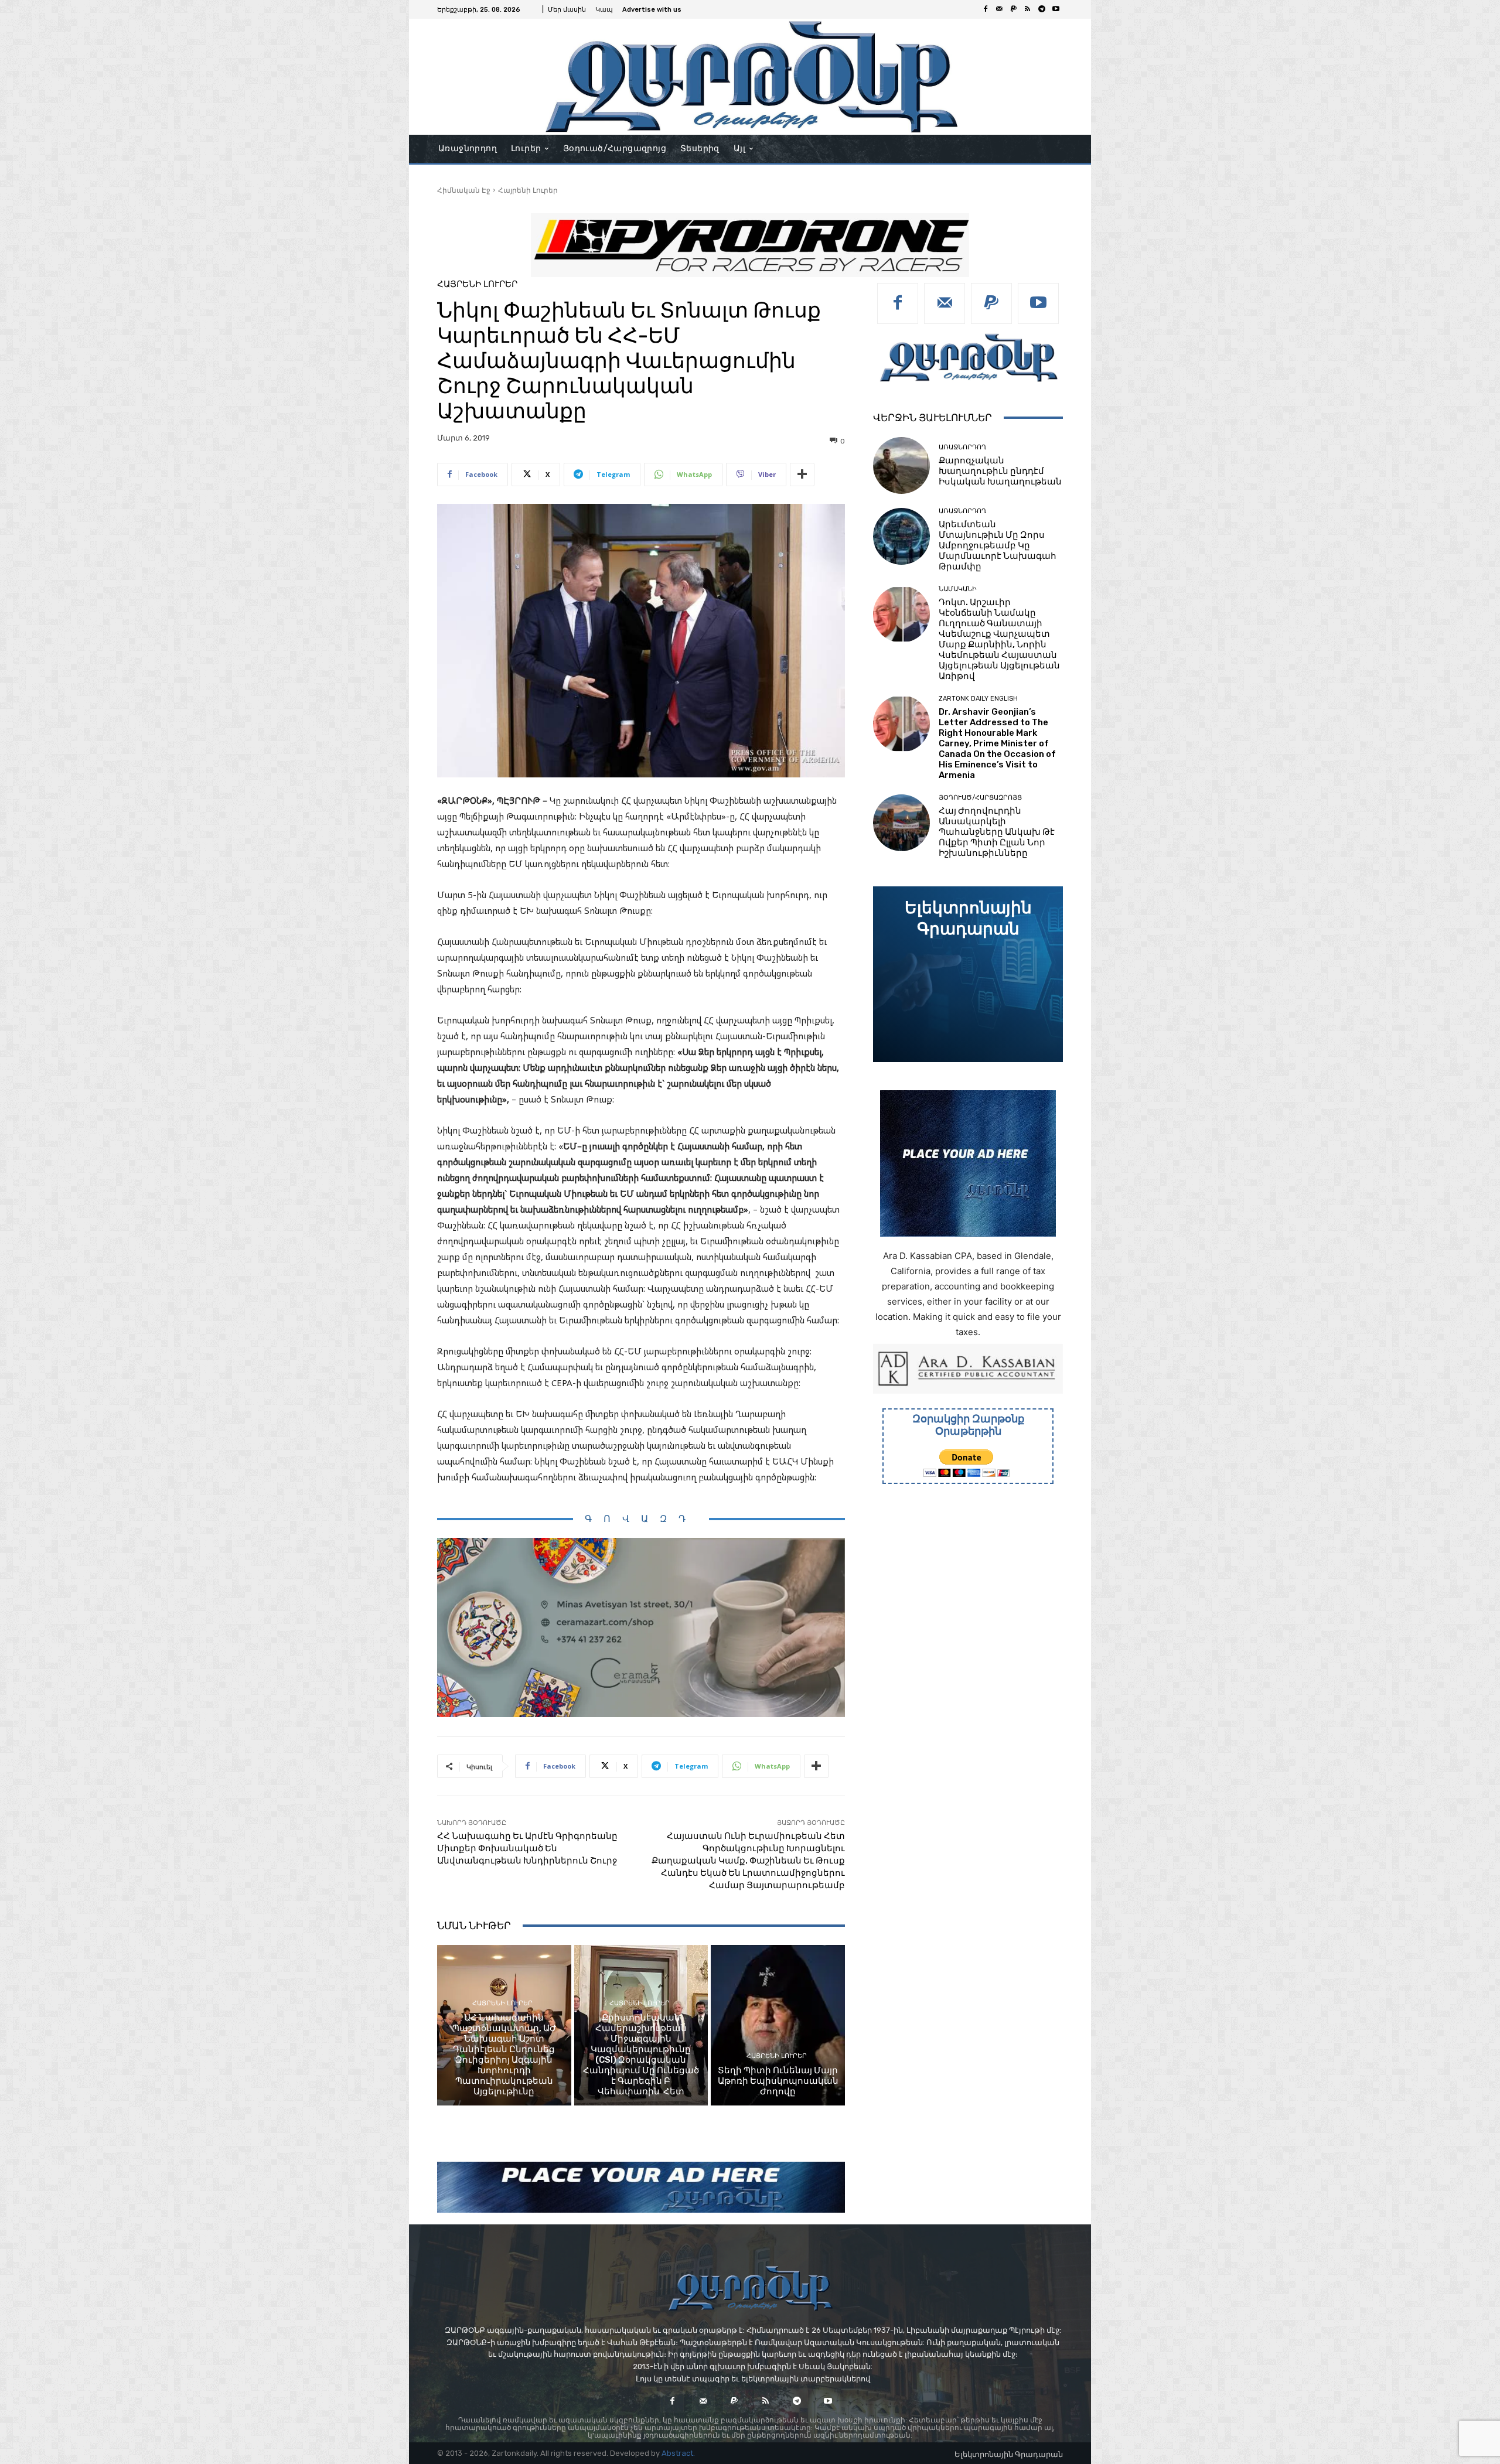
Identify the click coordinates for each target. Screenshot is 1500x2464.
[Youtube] (1056, 9)
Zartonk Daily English (978, 699)
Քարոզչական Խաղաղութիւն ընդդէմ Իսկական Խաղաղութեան (1000, 471)
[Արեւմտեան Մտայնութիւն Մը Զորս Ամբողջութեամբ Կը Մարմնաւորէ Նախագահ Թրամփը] (901, 536)
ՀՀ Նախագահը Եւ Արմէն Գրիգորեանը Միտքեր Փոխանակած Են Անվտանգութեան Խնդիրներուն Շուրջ (527, 1848)
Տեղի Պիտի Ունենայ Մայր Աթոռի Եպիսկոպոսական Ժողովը (778, 2081)
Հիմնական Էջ (464, 190)
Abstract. (678, 2453)
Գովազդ (641, 1519)
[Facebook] (986, 9)
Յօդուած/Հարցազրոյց (980, 798)
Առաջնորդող (962, 447)
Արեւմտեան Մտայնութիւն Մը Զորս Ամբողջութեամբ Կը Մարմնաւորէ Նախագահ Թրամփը (998, 545)
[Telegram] (1042, 9)
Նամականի (958, 589)
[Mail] (1000, 9)
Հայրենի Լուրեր (528, 190)
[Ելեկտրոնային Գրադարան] (968, 974)
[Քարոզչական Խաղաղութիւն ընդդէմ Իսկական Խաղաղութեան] (901, 465)
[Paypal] (1014, 9)
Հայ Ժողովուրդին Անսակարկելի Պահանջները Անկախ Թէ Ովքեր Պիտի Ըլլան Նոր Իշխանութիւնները (997, 832)
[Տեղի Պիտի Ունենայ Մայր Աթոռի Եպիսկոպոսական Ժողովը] (778, 2025)
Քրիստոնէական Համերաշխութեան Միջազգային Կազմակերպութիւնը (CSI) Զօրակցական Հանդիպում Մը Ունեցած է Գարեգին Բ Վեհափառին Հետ (641, 2055)
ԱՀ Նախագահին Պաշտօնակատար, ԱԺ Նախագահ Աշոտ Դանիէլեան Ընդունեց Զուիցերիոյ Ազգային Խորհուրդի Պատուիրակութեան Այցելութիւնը (504, 2055)
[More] (802, 475)
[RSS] (1028, 9)
